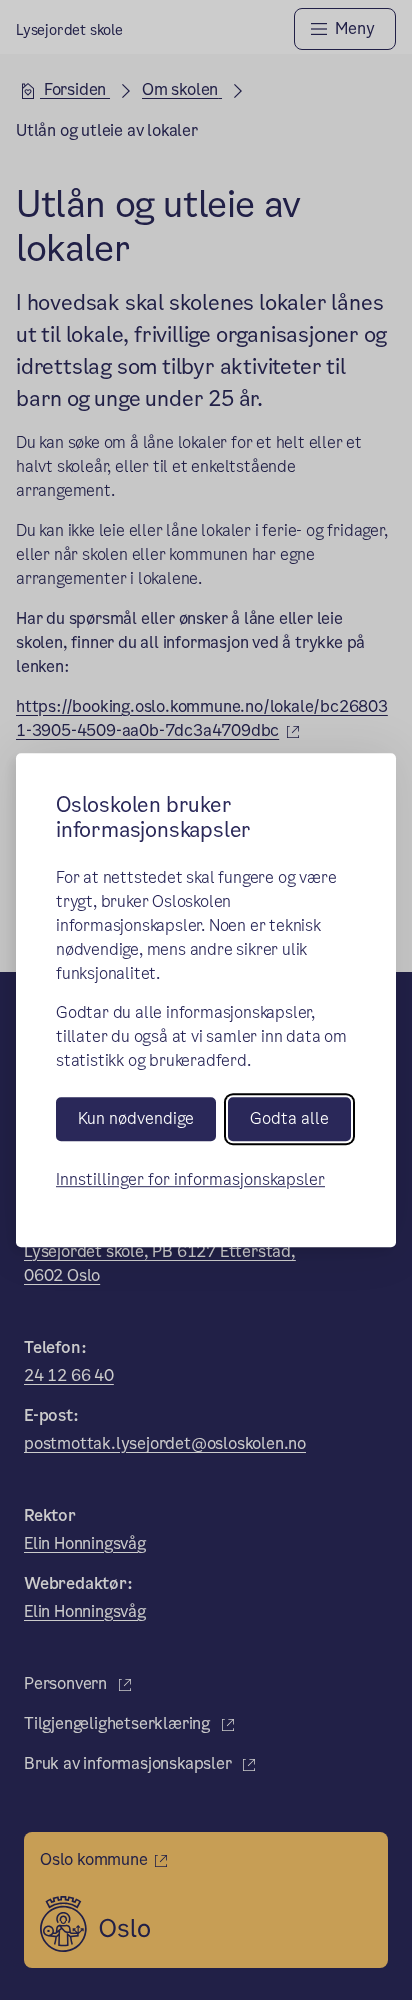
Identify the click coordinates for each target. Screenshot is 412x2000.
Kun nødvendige (136, 1119)
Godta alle (289, 1119)
